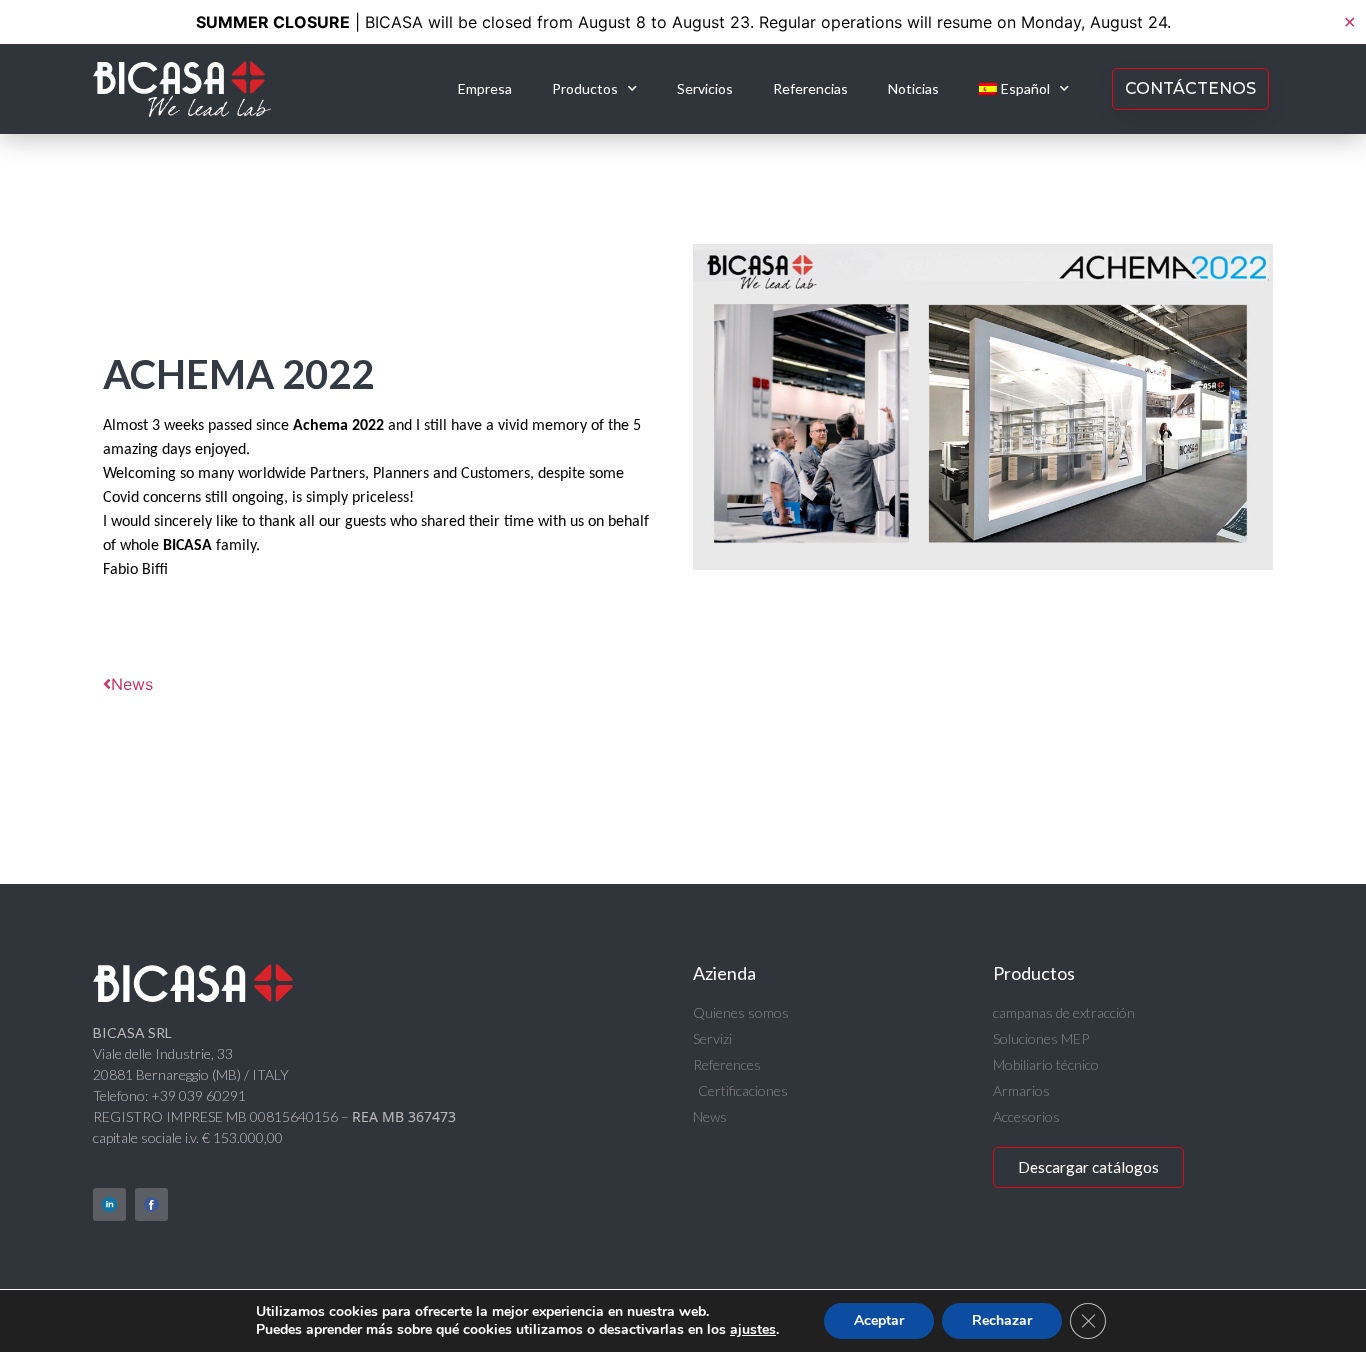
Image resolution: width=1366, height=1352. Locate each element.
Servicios (705, 88)
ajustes (753, 1330)
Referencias (810, 88)
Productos (585, 88)
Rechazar (1002, 1320)
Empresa (485, 88)
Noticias (913, 88)
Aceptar (879, 1320)
